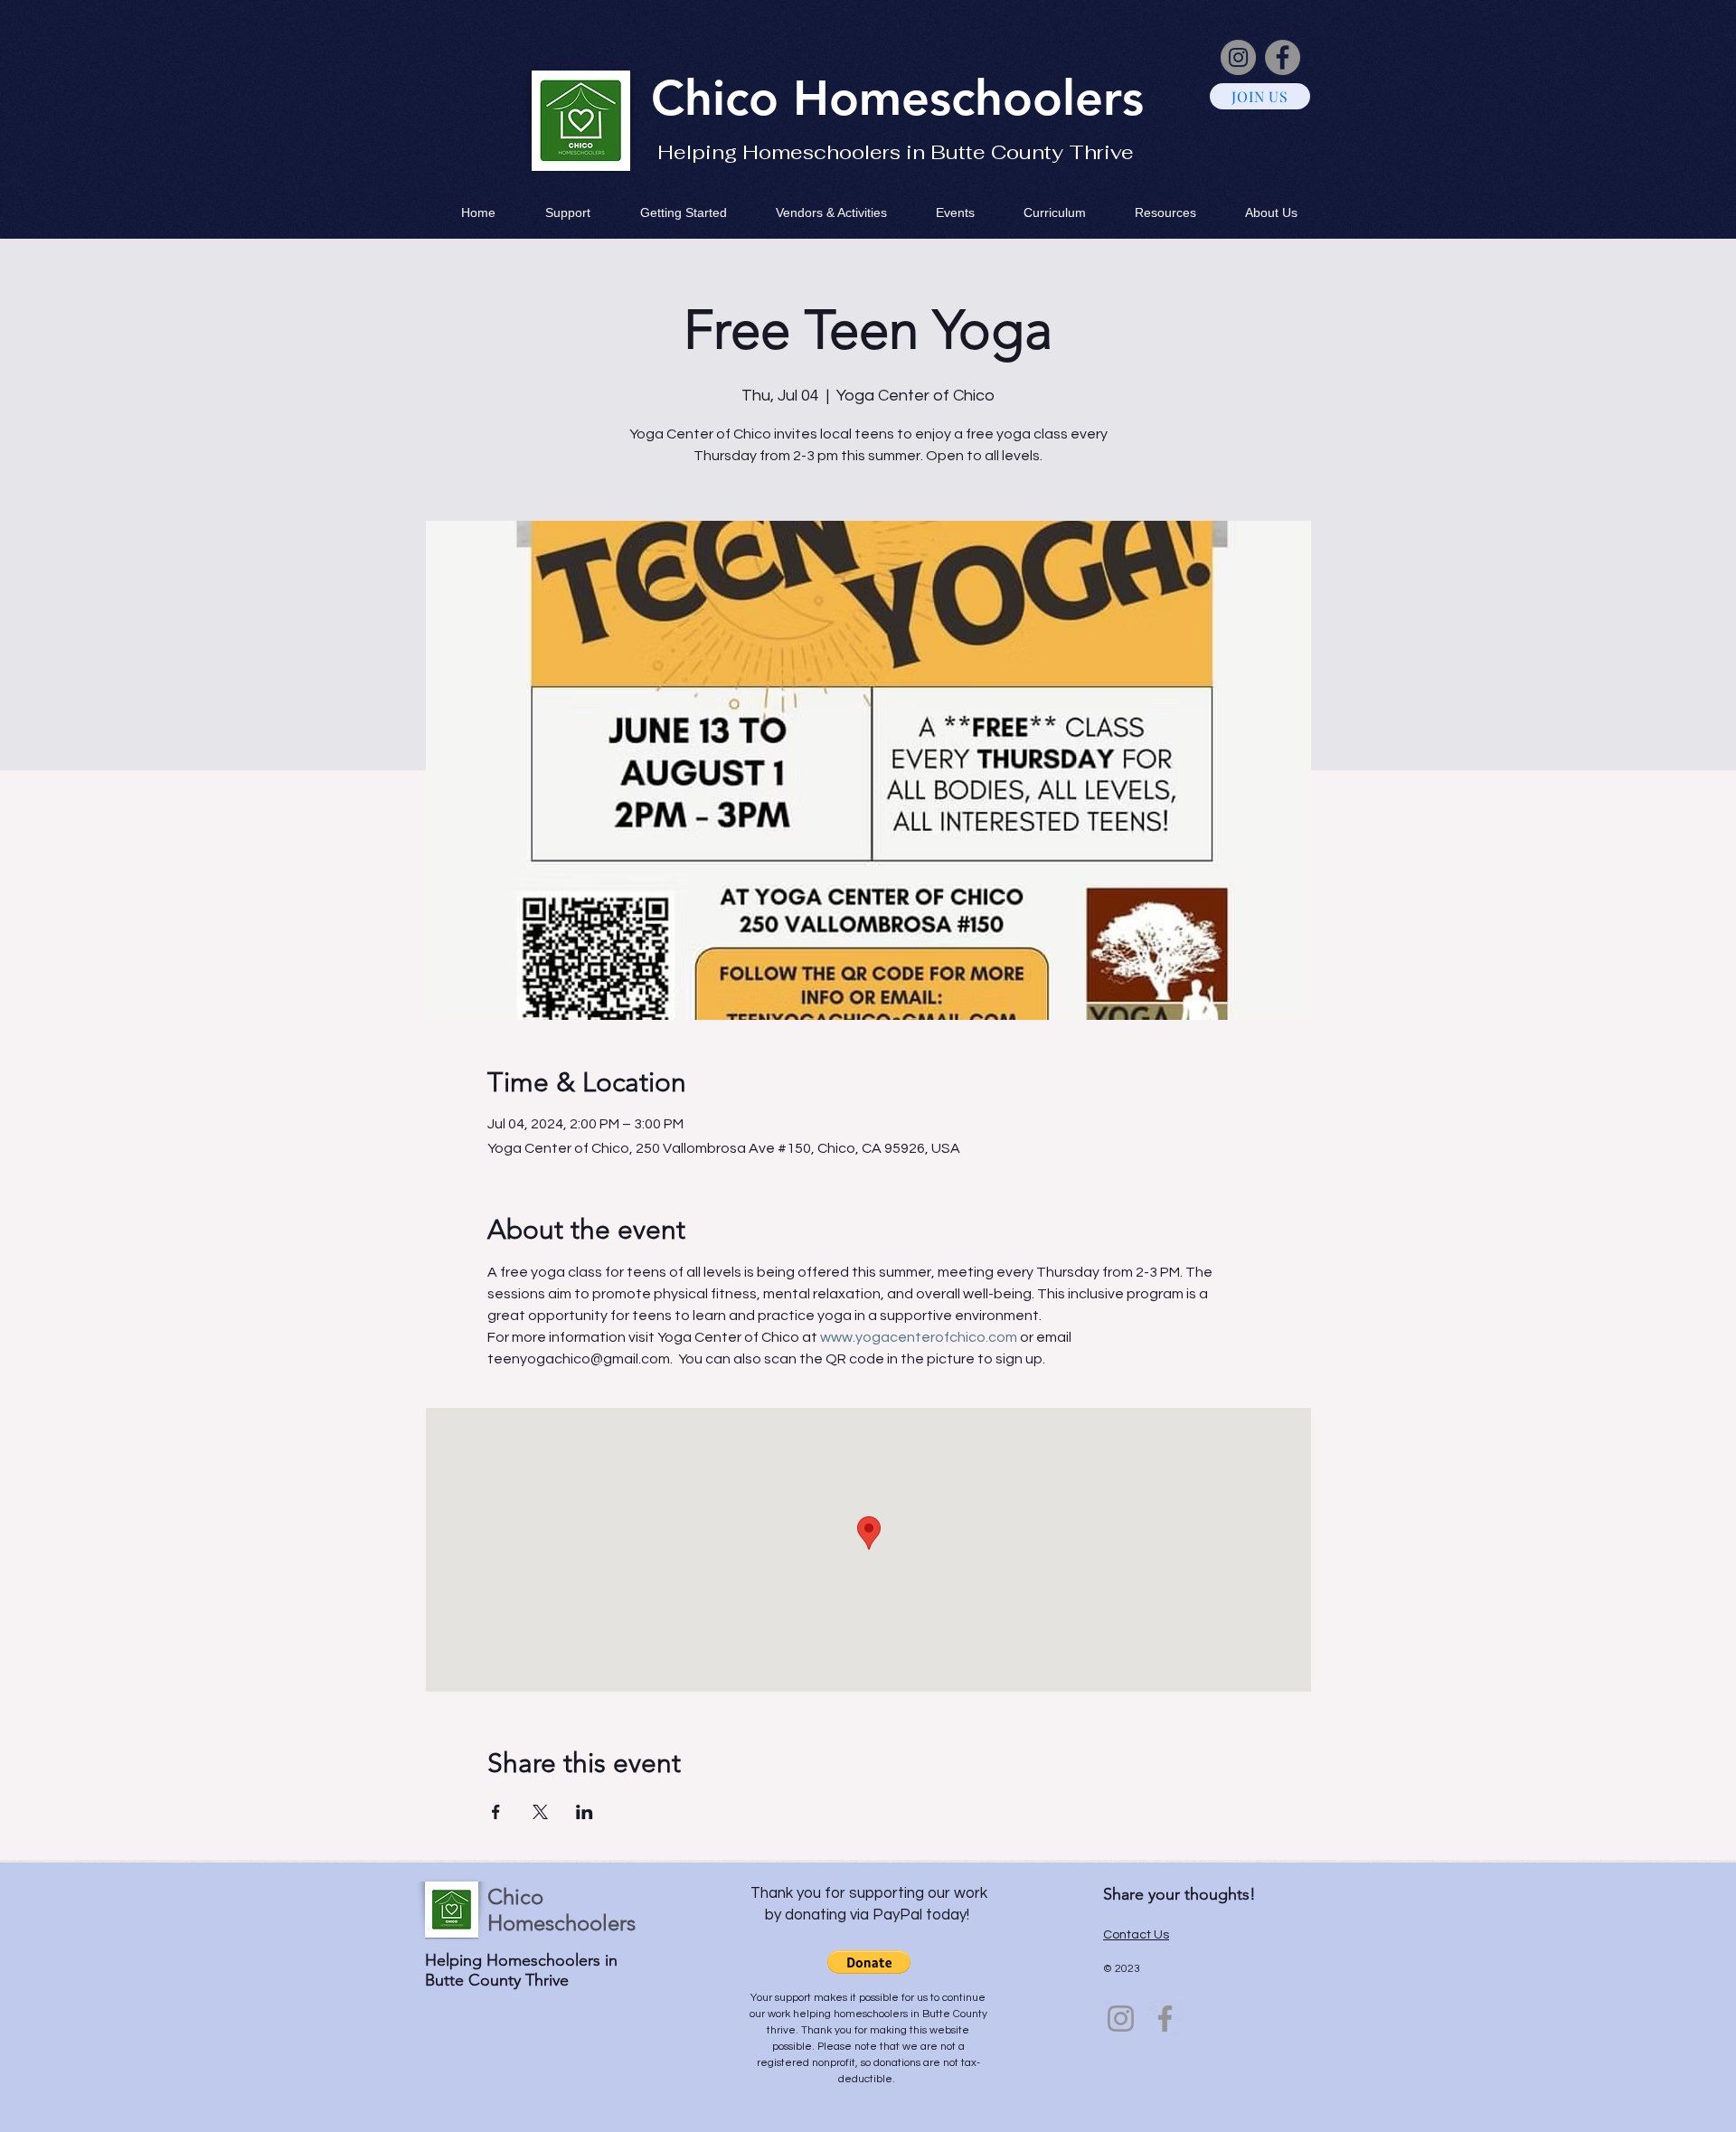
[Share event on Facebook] (496, 1812)
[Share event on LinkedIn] (585, 1812)
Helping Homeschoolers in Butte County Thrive (896, 152)
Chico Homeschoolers (561, 1910)
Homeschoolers (968, 98)
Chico (722, 98)
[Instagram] (1238, 57)
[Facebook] (1283, 57)
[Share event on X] (540, 1812)
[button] (869, 1962)
